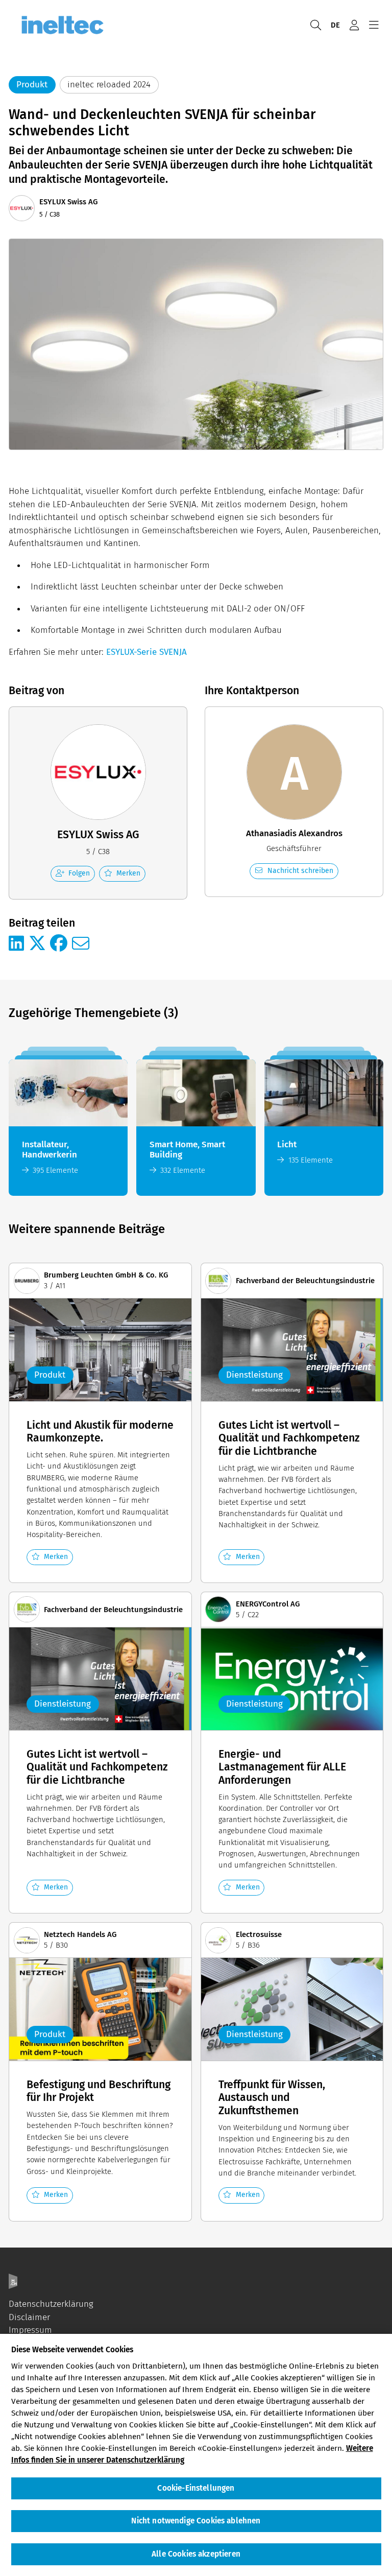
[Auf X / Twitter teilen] (37, 944)
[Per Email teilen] (81, 944)
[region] (196, 2455)
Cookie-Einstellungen (196, 2488)
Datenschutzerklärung (51, 2304)
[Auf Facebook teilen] (59, 944)
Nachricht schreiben (300, 871)
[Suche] (315, 25)
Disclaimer (29, 2317)
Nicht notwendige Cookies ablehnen (196, 2521)
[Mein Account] (354, 25)
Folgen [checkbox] (79, 873)
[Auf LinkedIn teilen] (16, 944)
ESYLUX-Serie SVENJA (146, 652)
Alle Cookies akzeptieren (196, 2554)
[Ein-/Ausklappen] (374, 25)
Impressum (30, 2330)
